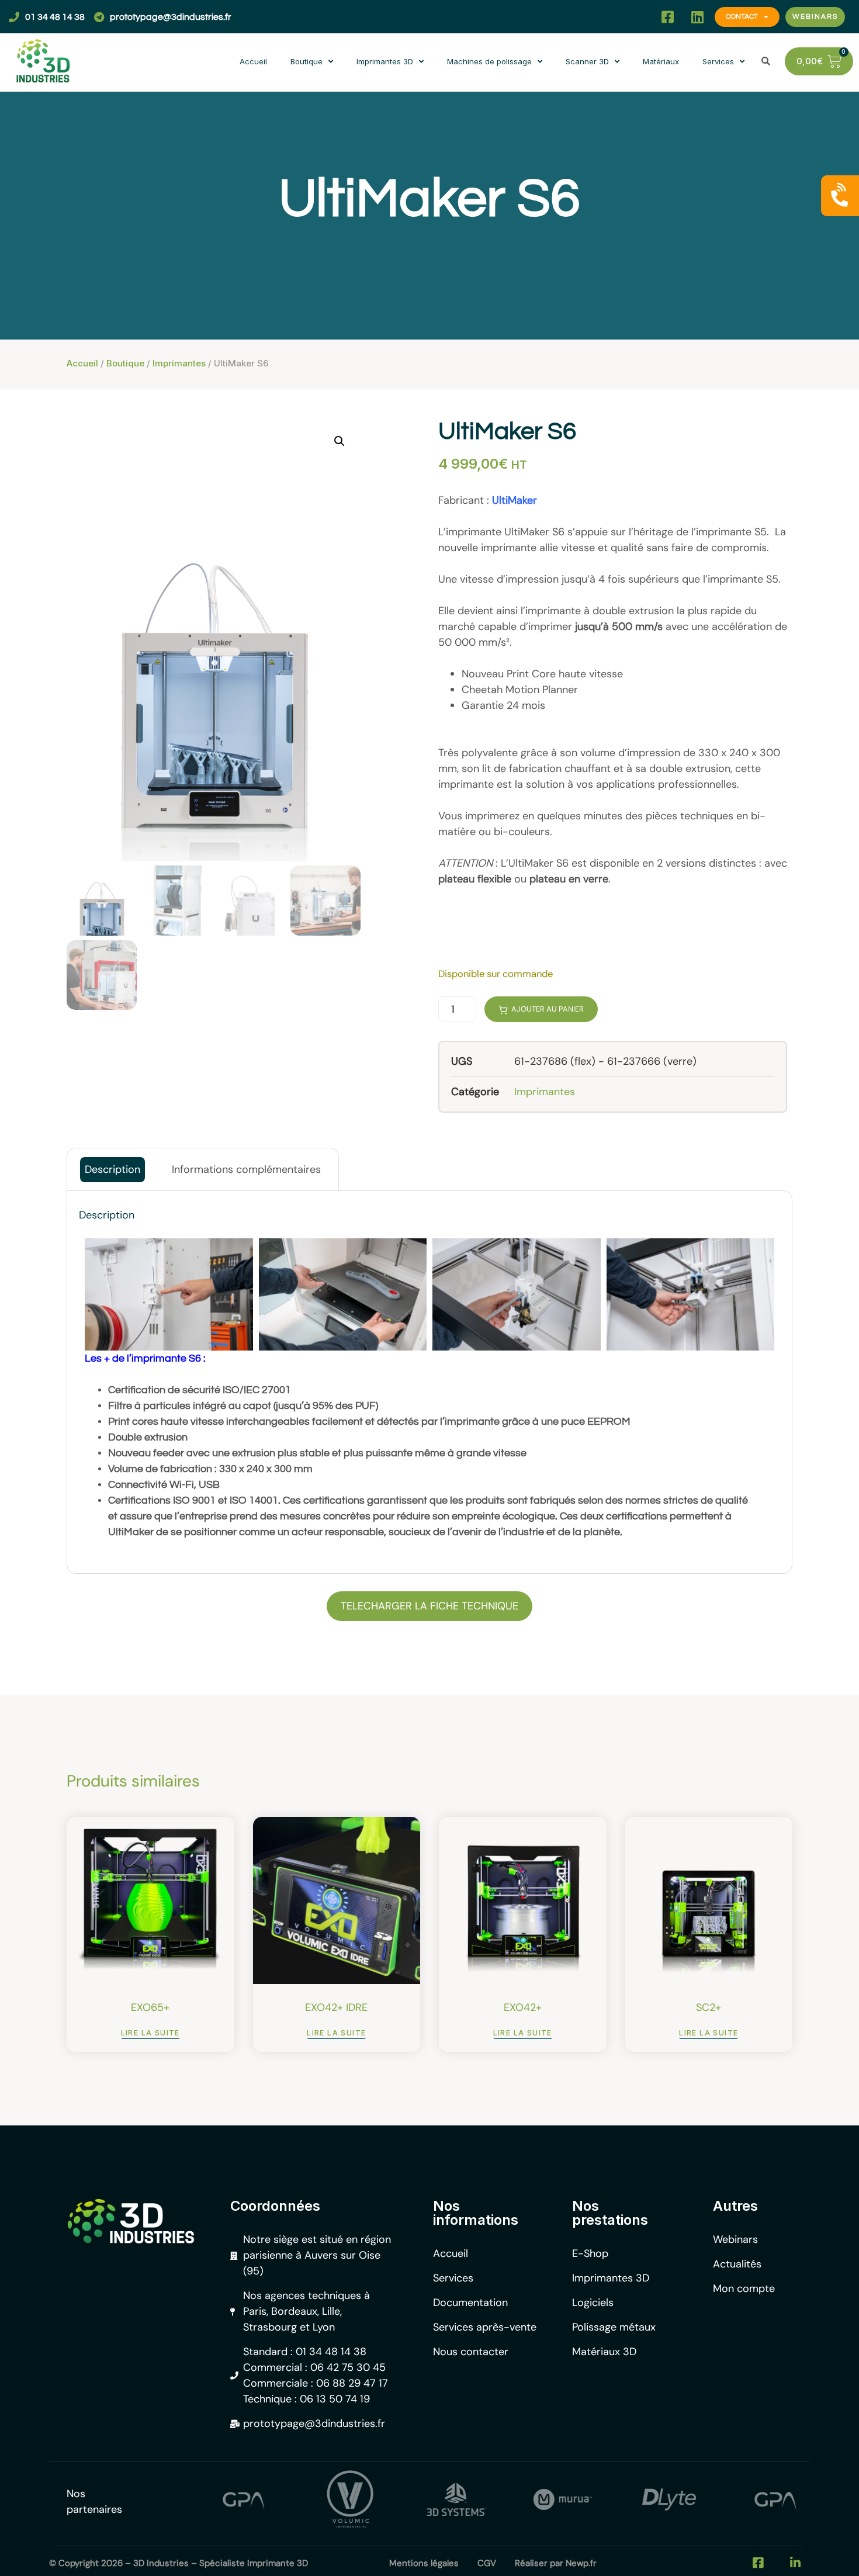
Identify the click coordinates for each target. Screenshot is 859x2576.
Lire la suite (150, 2033)
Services (718, 61)
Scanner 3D (587, 61)
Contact (742, 17)
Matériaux (661, 61)
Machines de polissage (489, 61)
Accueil (253, 61)
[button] (638, 17)
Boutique (306, 61)
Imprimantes (179, 363)
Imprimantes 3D (385, 61)
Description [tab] (112, 1169)
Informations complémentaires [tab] (246, 1169)
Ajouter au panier (548, 1009)
